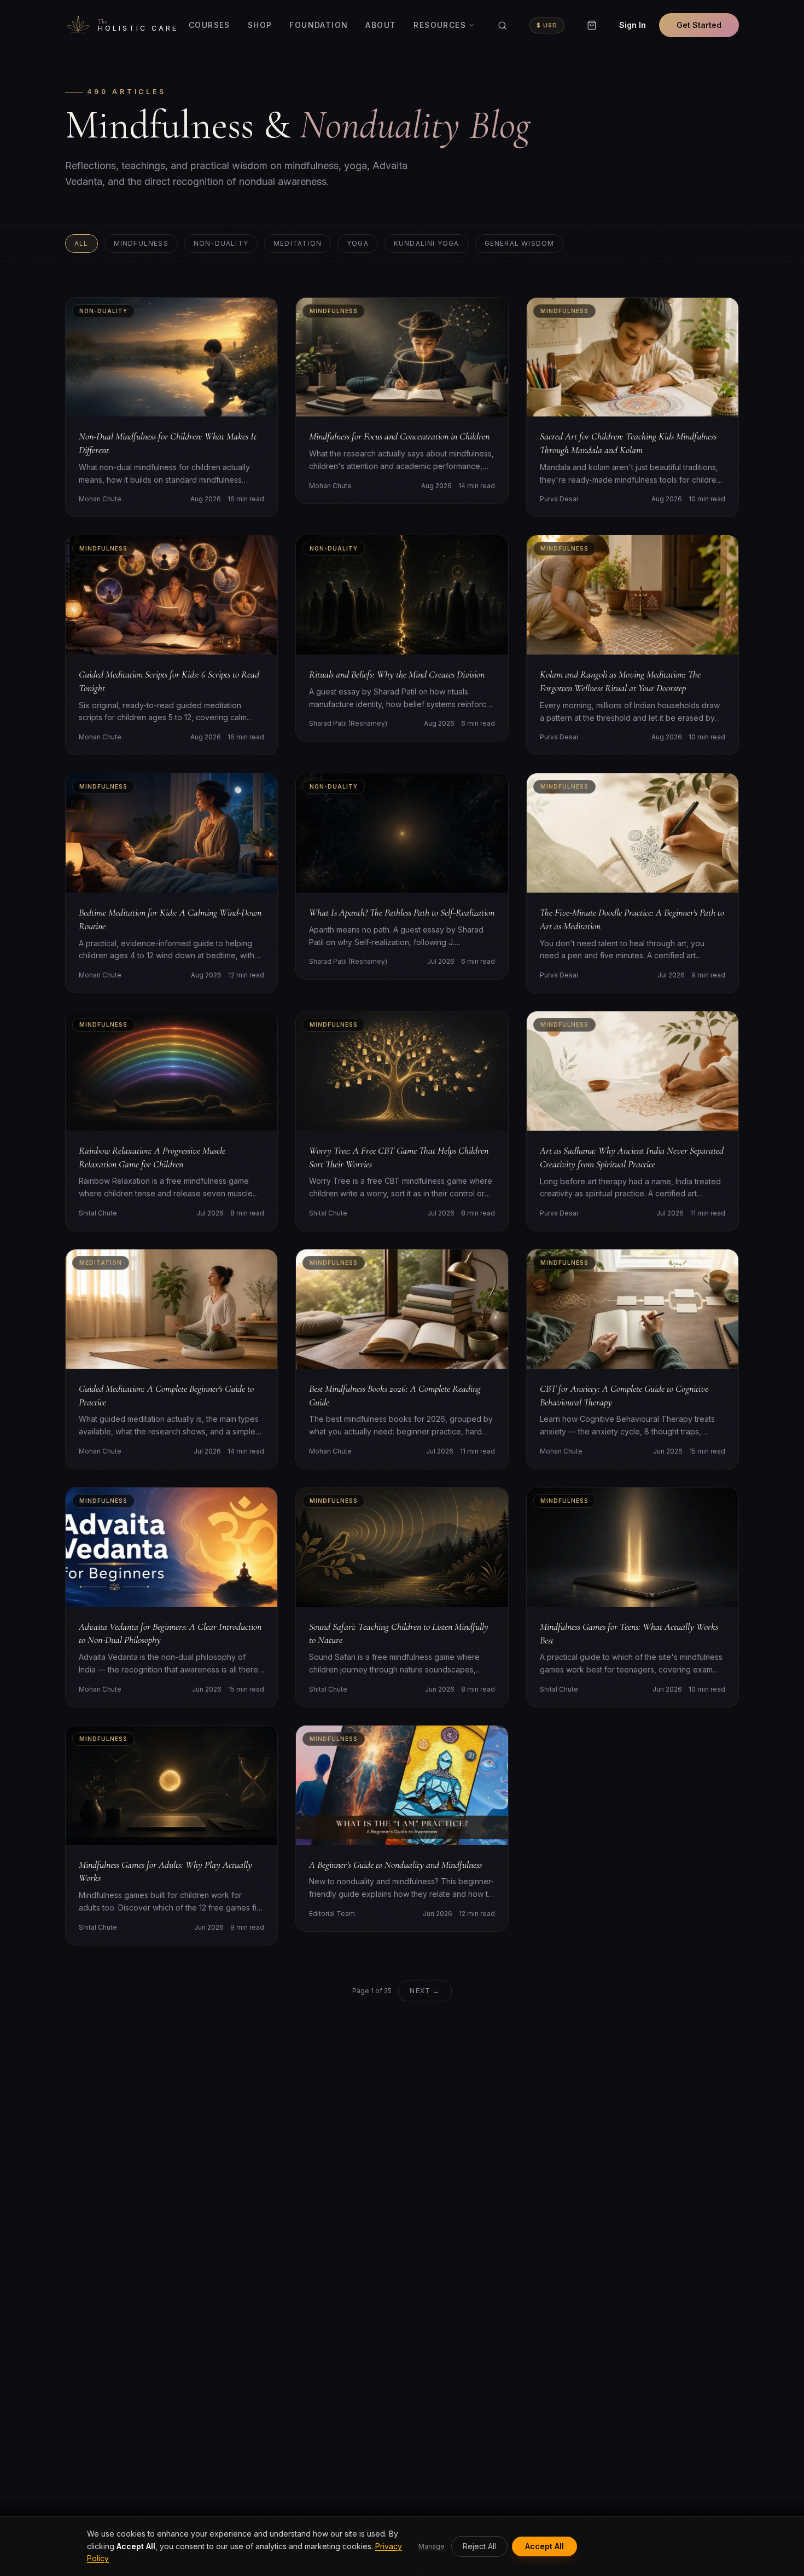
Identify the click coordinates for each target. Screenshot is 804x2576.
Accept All (544, 2546)
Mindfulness (141, 243)
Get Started (699, 25)
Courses (209, 25)
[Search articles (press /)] (502, 25)
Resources (440, 25)
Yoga (358, 243)
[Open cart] (592, 25)
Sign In (633, 25)
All (81, 243)
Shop (260, 25)
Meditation (298, 243)
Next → (425, 1991)
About (381, 25)
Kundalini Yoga (427, 243)
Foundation (319, 25)
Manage (432, 2546)
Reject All (479, 2546)
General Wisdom (520, 243)
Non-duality (221, 243)
